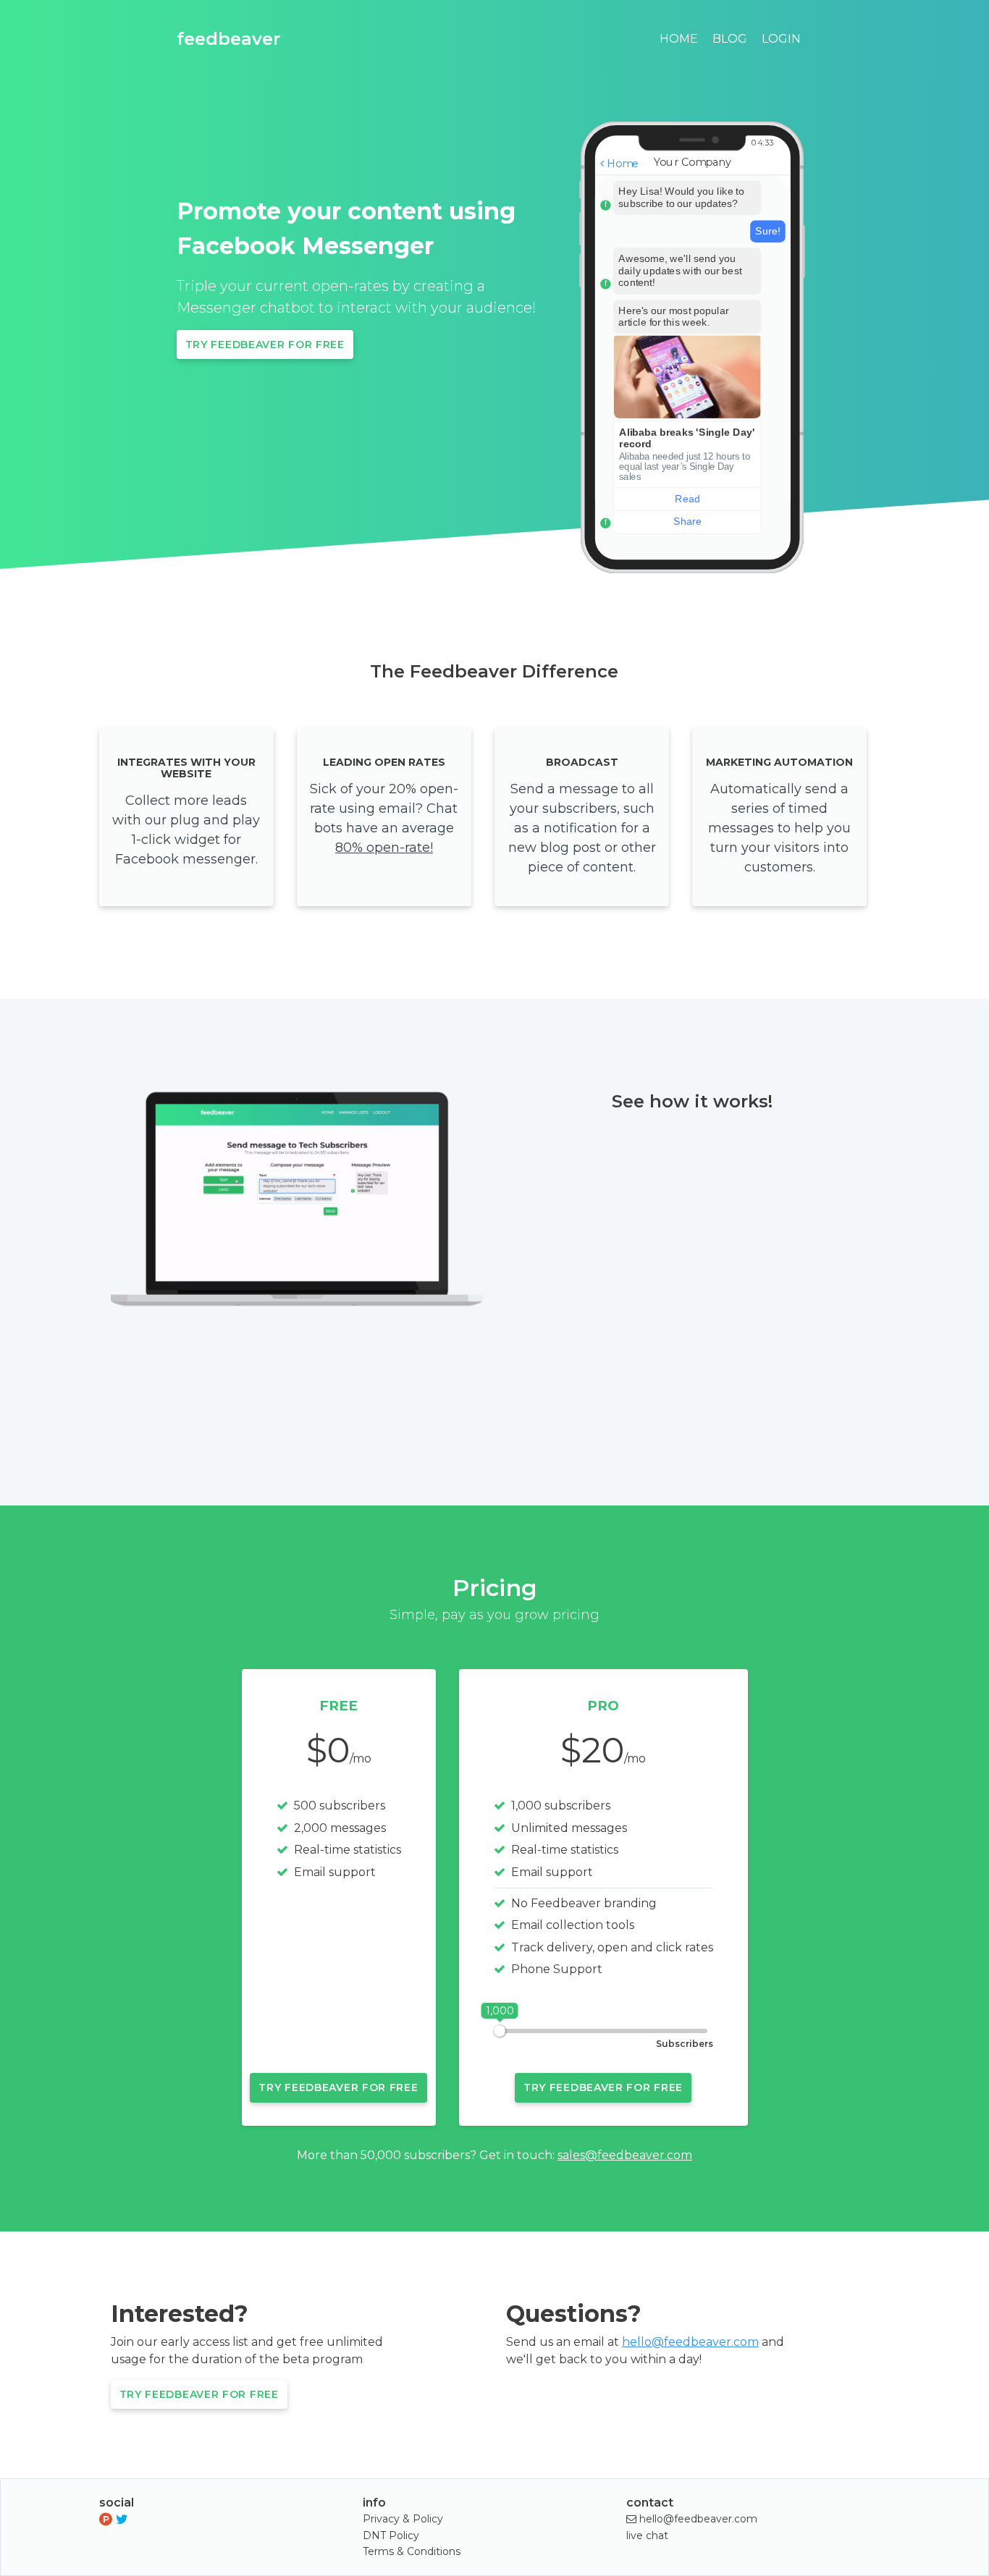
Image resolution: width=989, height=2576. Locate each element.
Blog (730, 39)
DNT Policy (391, 2535)
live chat (647, 2535)
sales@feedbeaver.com (625, 2155)
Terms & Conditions (412, 2551)
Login (781, 39)
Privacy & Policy (403, 2519)
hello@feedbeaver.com (690, 2342)
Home (679, 39)
